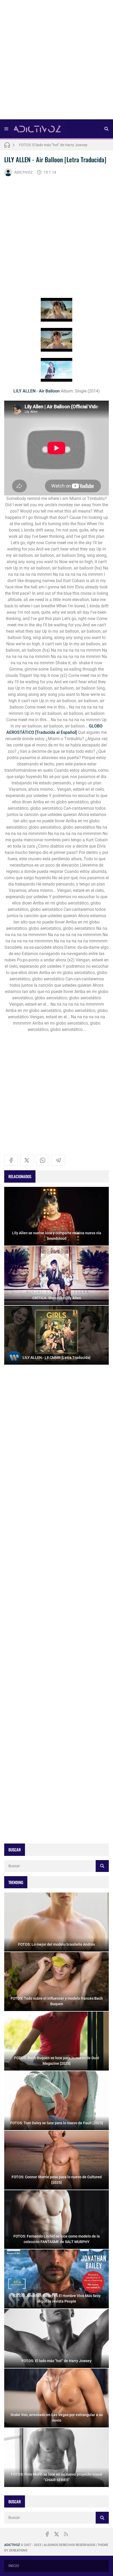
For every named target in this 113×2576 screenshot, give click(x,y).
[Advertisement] (56, 61)
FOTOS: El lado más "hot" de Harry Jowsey (53, 145)
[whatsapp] (43, 1160)
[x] (27, 1160)
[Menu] (6, 129)
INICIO (14, 2566)
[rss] (66, 2534)
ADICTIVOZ (23, 172)
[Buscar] (106, 129)
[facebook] (11, 1160)
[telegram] (58, 1160)
